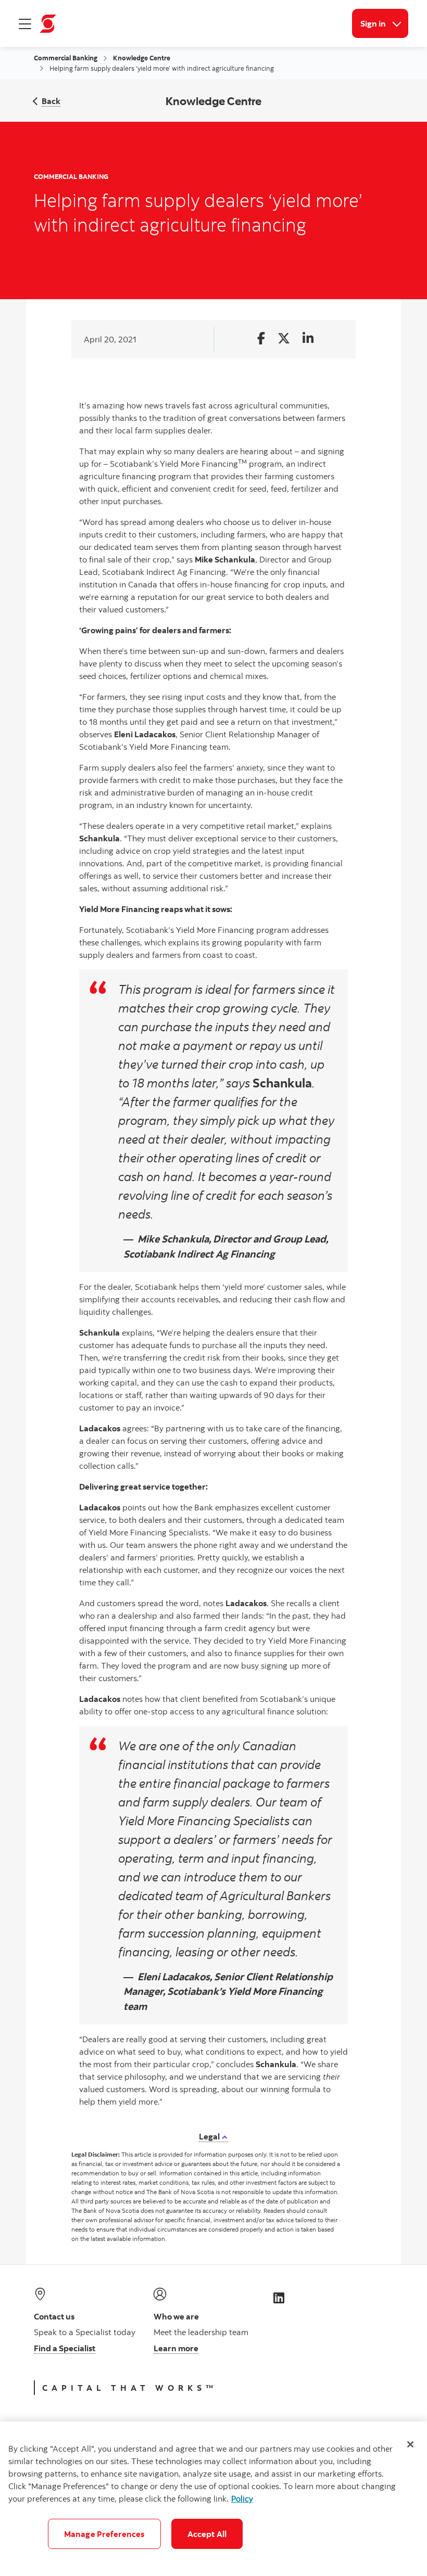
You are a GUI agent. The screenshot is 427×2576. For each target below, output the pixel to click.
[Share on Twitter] (284, 339)
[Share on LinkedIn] (308, 339)
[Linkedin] (279, 2297)
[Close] (410, 2444)
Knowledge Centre (142, 58)
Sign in (384, 23)
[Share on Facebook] (261, 339)
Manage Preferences (104, 2534)
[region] (213, 2499)
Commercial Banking (66, 58)
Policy (242, 2498)
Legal (210, 2136)
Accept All (207, 2534)
